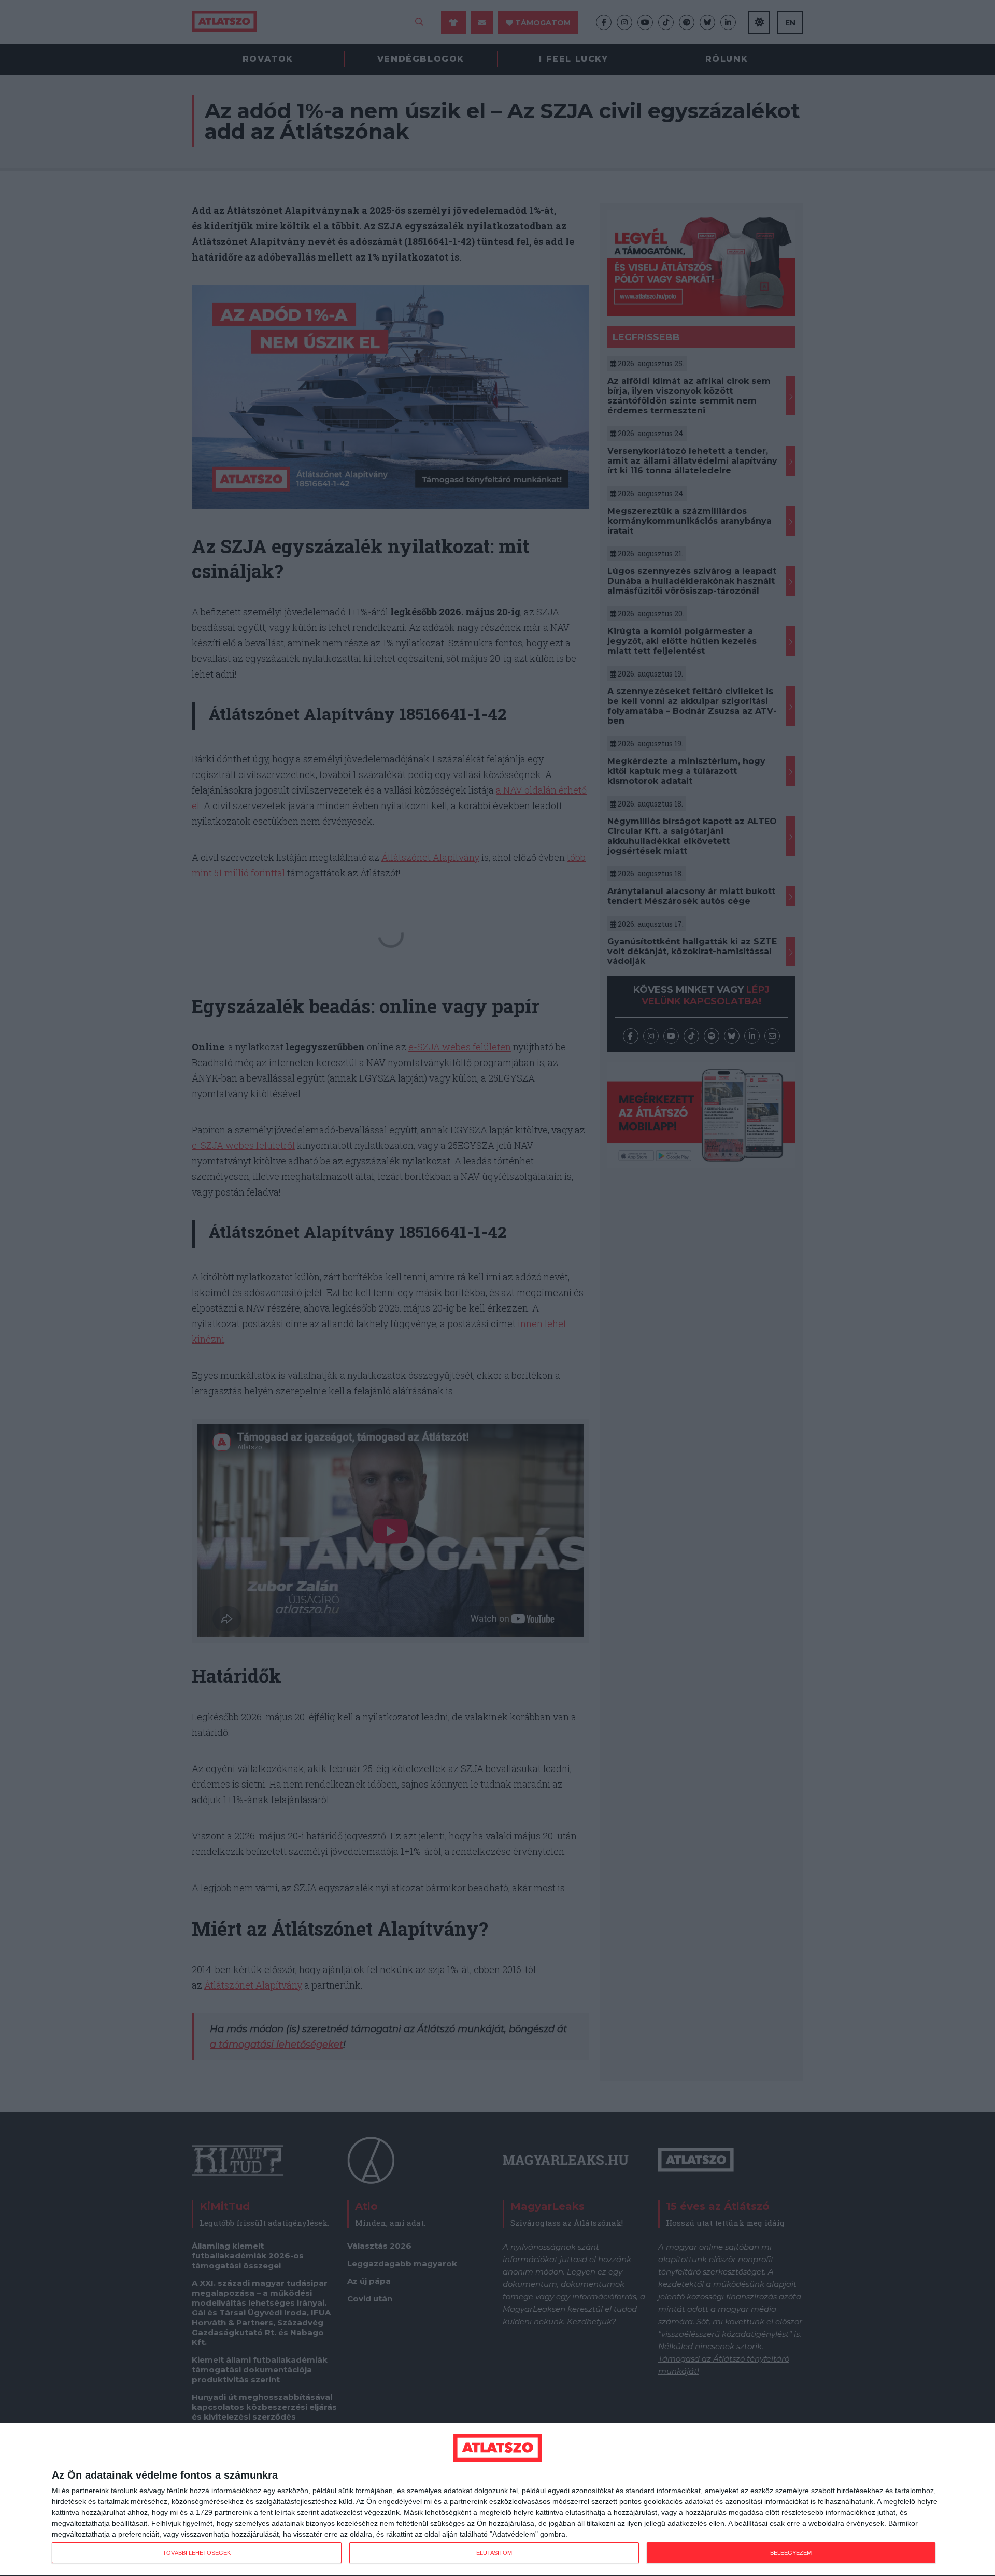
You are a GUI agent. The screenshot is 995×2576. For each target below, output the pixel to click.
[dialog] (497, 2500)
